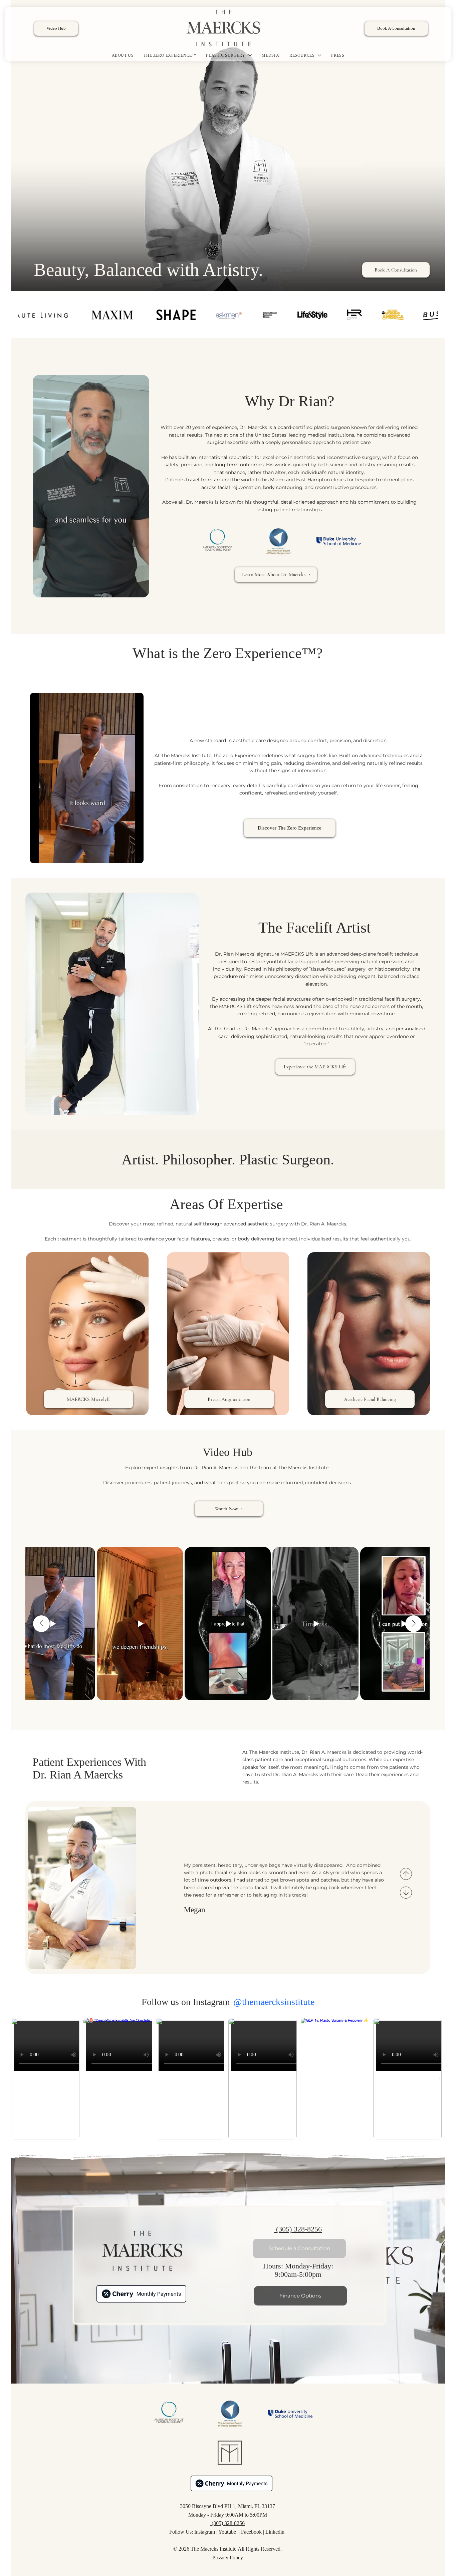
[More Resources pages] (319, 55)
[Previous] (406, 1874)
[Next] (406, 1893)
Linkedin (276, 2532)
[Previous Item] (41, 1624)
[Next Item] (439, 2079)
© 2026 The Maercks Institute (205, 2549)
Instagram (205, 2532)
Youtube (228, 2532)
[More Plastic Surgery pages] (250, 55)
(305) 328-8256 (298, 2229)
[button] (138, 589)
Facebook (251, 2532)
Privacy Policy (228, 2557)
